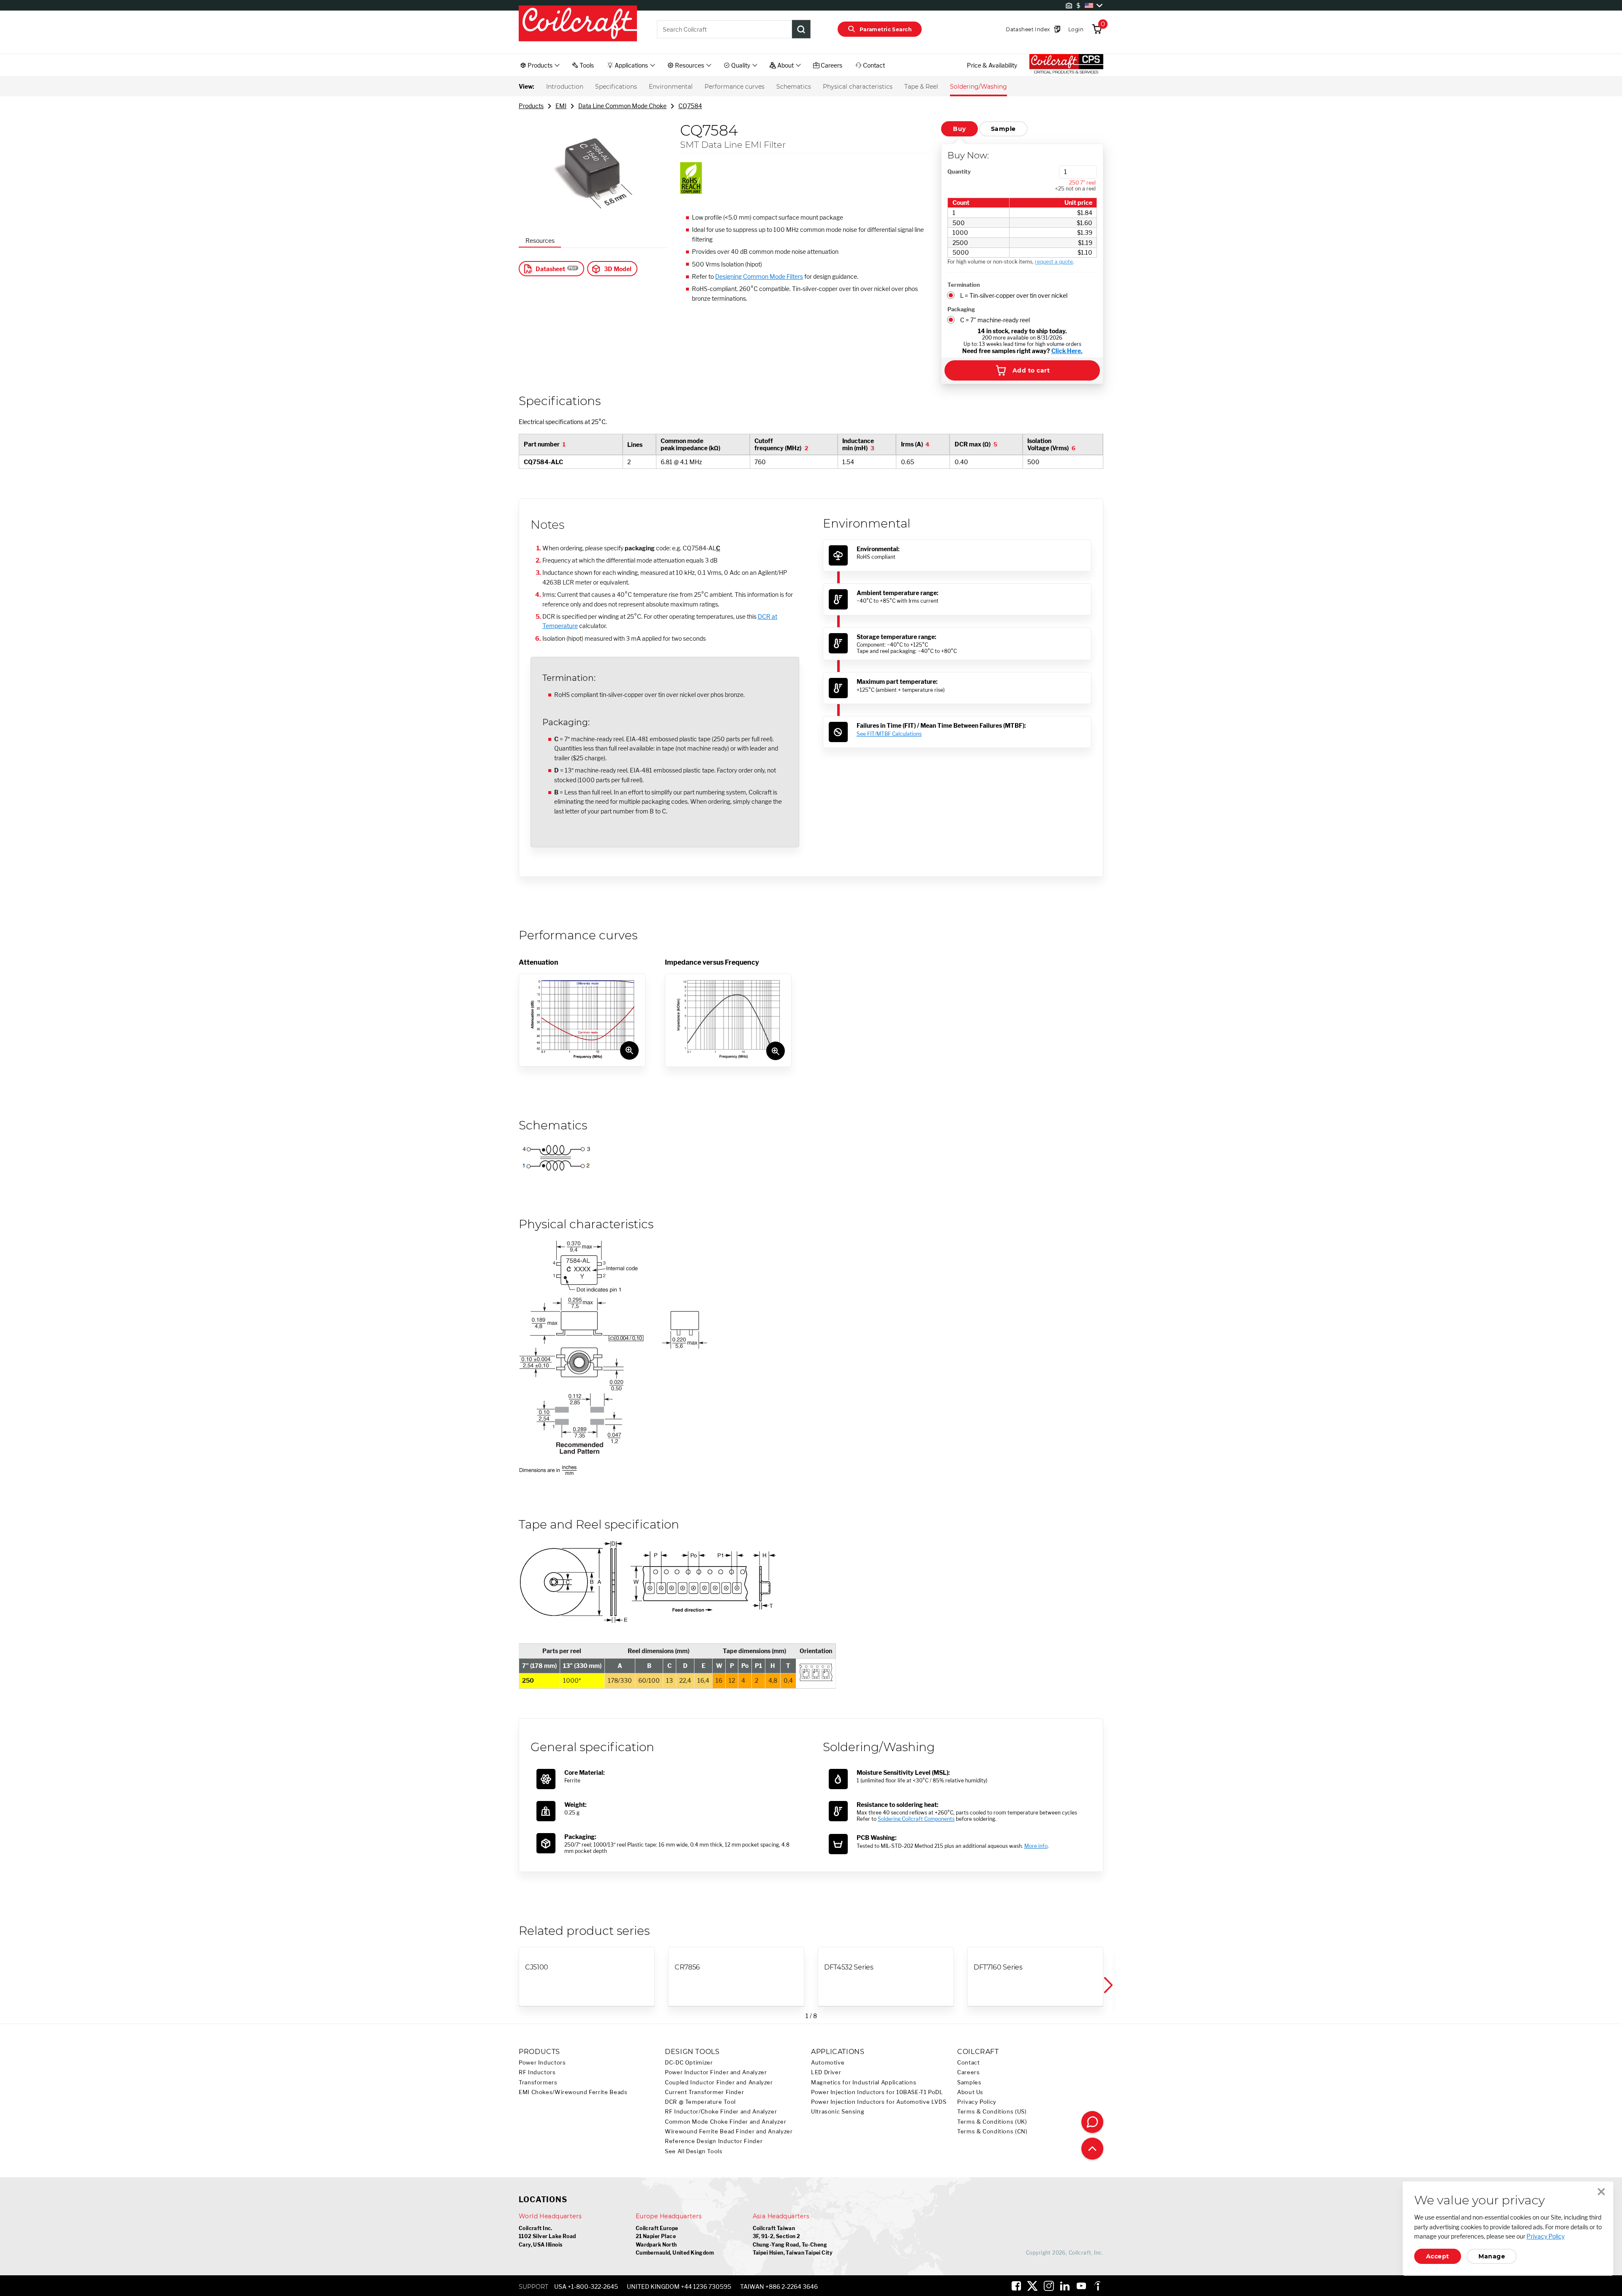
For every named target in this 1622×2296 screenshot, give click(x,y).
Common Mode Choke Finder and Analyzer (725, 2122)
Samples (969, 2082)
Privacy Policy (977, 2102)
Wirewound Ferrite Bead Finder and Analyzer (729, 2131)
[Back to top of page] (1092, 2149)
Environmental (671, 87)
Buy (959, 129)
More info (1036, 1846)
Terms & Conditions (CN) (992, 2131)
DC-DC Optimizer (689, 2063)
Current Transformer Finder (704, 2092)
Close (1601, 2192)
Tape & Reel (921, 87)
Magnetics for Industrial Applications (864, 2082)
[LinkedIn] (1065, 2286)
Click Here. (1067, 351)
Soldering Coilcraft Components (916, 1819)
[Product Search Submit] (801, 29)
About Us (970, 2092)
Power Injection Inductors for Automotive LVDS (879, 2102)
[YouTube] (1081, 2286)
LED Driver (826, 2072)
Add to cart (1031, 370)
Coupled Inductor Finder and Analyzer (719, 2082)
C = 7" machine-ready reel (995, 320)
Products (531, 106)
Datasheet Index (1028, 29)
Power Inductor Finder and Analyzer (716, 2072)
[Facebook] (1016, 2286)
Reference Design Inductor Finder (714, 2141)
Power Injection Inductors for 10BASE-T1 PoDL (877, 2092)
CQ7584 (690, 106)
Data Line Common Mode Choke (622, 106)
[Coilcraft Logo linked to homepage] (578, 24)
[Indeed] (1097, 2286)
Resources (540, 241)
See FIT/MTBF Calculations (889, 734)
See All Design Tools (694, 2151)
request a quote (1054, 262)
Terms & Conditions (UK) (992, 2122)
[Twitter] (1032, 2286)
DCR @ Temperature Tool (700, 2102)
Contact (968, 2063)
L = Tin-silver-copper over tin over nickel (1014, 295)
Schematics (794, 87)
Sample (1003, 129)
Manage (1492, 2256)
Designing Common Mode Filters (759, 276)
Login (1076, 29)
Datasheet (550, 269)
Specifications (616, 87)
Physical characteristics (858, 87)
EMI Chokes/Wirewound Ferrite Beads (573, 2092)
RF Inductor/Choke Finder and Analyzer (721, 2112)
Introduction (565, 87)
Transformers (538, 2082)
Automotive (828, 2063)
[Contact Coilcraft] (1092, 2122)
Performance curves (735, 87)
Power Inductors (542, 2063)
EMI (561, 106)
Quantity (959, 171)
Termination (964, 285)
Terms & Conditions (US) (992, 2112)
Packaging (961, 309)
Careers (968, 2072)
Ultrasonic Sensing (838, 2112)
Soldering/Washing (978, 87)
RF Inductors (537, 2072)
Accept (1438, 2256)
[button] (1108, 1985)
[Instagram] (1049, 2286)
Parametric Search (886, 29)
